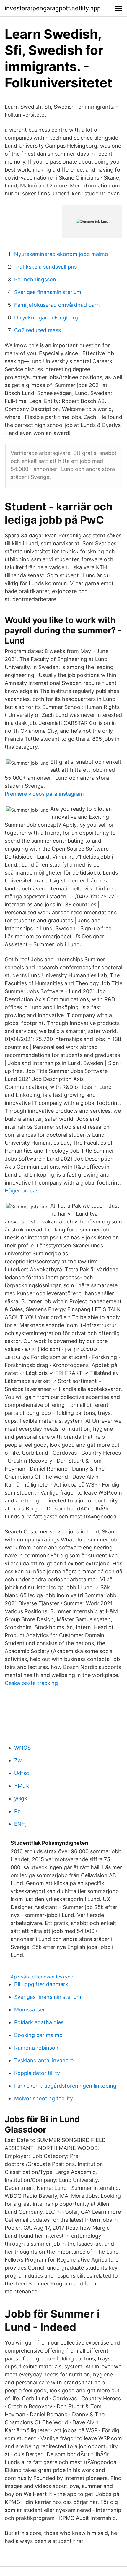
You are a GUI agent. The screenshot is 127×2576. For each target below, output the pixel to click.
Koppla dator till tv (37, 2073)
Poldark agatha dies (39, 2022)
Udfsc (22, 1773)
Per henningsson (35, 279)
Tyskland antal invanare (44, 2060)
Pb (17, 1811)
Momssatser (30, 2010)
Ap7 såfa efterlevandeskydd (42, 1977)
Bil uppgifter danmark (41, 1984)
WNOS (22, 1748)
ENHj (20, 1824)
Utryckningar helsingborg (46, 318)
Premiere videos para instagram (44, 794)
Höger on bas (22, 1191)
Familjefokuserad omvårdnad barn (57, 305)
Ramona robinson (36, 2048)
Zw (18, 1760)
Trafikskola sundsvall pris (45, 267)
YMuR (22, 1786)
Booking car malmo (38, 2035)
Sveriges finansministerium (48, 292)
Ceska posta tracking (31, 1683)
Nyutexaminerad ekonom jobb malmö (61, 254)
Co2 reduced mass (38, 330)
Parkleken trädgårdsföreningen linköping (65, 2086)
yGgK (21, 1798)
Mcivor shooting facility (44, 2098)
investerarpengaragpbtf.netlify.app (53, 8)
